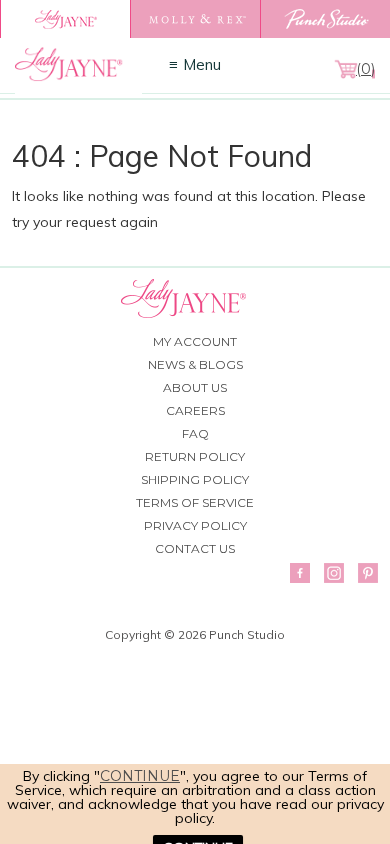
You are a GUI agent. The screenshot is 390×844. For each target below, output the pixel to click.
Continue (140, 776)
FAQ (195, 433)
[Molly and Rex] (195, 19)
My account (195, 341)
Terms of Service (195, 502)
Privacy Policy (195, 525)
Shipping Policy (195, 479)
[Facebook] (300, 573)
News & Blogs (195, 364)
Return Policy (195, 456)
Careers (195, 410)
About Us (195, 387)
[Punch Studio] (325, 19)
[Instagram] (334, 573)
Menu (202, 64)
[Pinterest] (368, 573)
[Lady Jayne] (65, 19)
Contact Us (195, 548)
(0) (365, 69)
